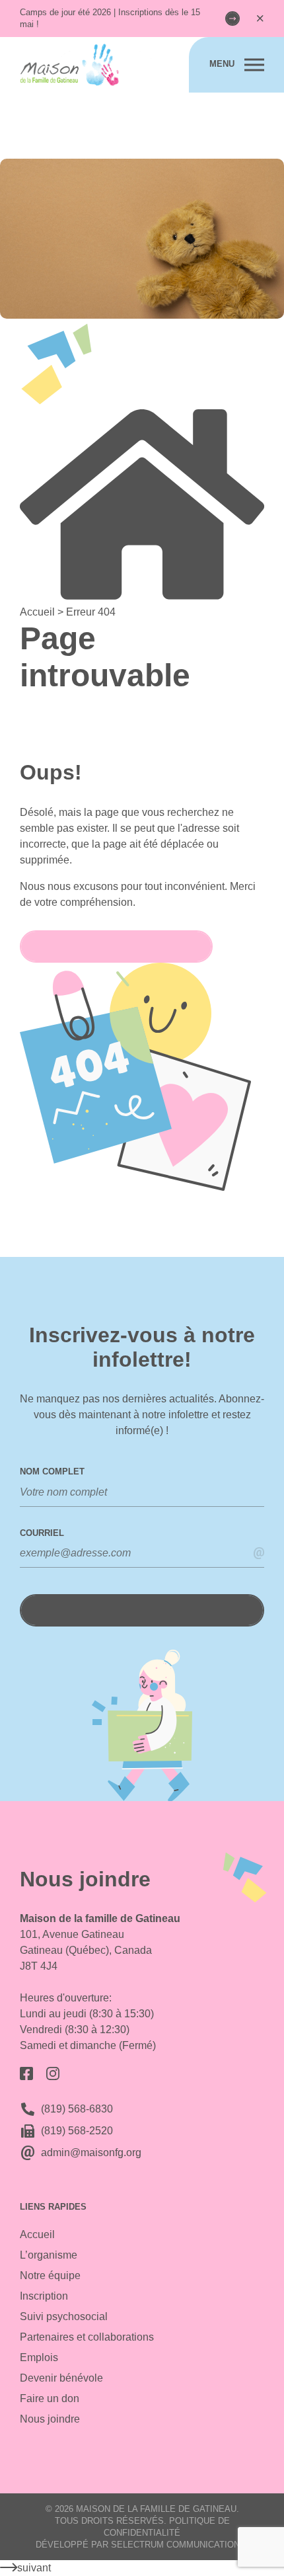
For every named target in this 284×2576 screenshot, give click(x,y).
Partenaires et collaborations (87, 2337)
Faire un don (50, 2398)
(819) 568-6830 (77, 2109)
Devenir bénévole (61, 2378)
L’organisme (49, 2255)
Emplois (39, 2357)
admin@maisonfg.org (91, 2153)
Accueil (37, 2234)
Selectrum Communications (178, 2545)
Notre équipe (50, 2275)
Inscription (44, 2296)
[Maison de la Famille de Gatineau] (86, 65)
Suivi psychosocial (64, 2316)
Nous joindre (50, 2419)
